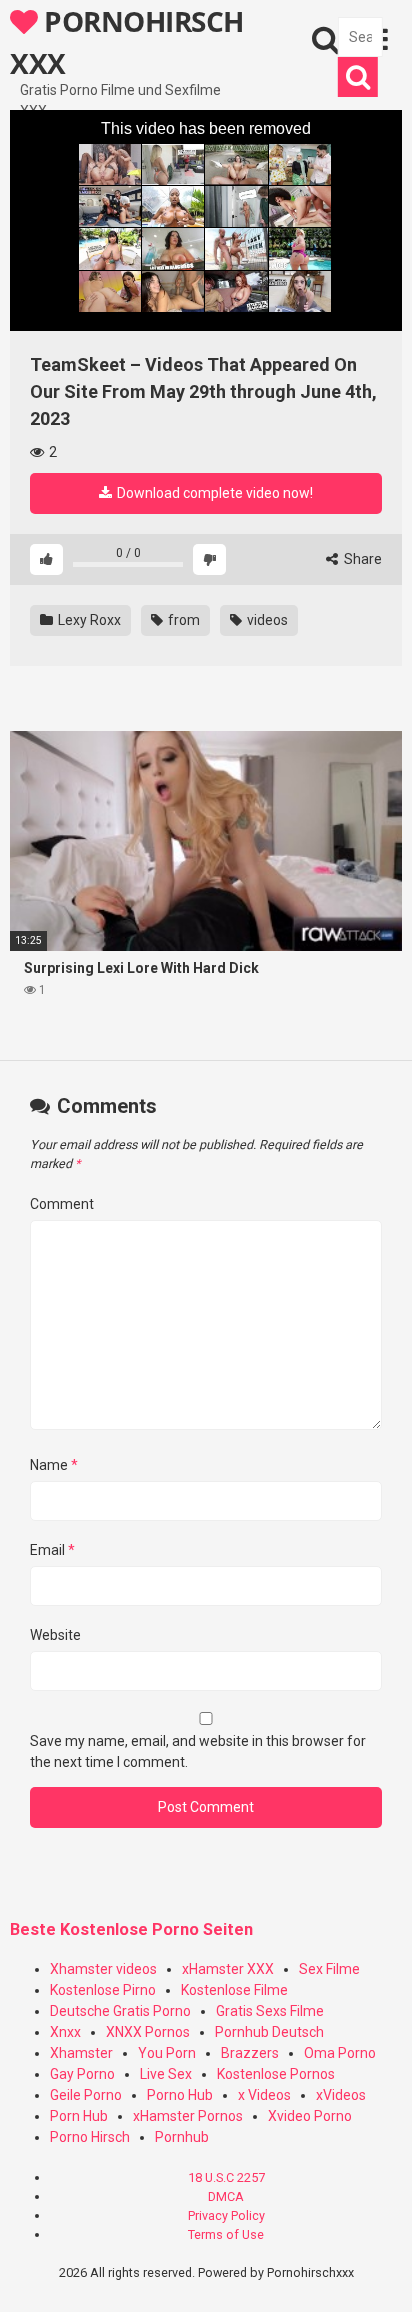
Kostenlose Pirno (103, 1990)
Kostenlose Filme (234, 1990)
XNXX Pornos (148, 2032)
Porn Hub (79, 2116)
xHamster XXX (228, 1969)
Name (54, 1465)
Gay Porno (82, 2074)
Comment (62, 1204)
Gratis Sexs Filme (270, 2011)
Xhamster (81, 2053)
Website (55, 1635)
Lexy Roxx (88, 620)
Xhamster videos (103, 1969)
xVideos (341, 2095)
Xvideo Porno (310, 2116)
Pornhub (182, 2137)
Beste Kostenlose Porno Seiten (131, 1929)
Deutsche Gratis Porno (120, 2011)
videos (266, 620)
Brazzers (250, 2053)
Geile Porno (86, 2095)
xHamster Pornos (188, 2116)
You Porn (167, 2053)
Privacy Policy (226, 2215)
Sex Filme (329, 1969)
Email (52, 1550)
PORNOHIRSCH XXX (127, 41)
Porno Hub (180, 2095)
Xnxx (65, 2032)
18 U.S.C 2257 (226, 2177)
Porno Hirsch (90, 2137)
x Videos (264, 2095)
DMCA (226, 2196)
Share (361, 559)
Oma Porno (340, 2053)
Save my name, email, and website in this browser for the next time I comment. (198, 1751)
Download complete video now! (213, 493)
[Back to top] (375, 2271)
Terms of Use (226, 2234)
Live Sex (166, 2074)
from (182, 620)
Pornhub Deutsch (269, 2032)
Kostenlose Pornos (276, 2074)
